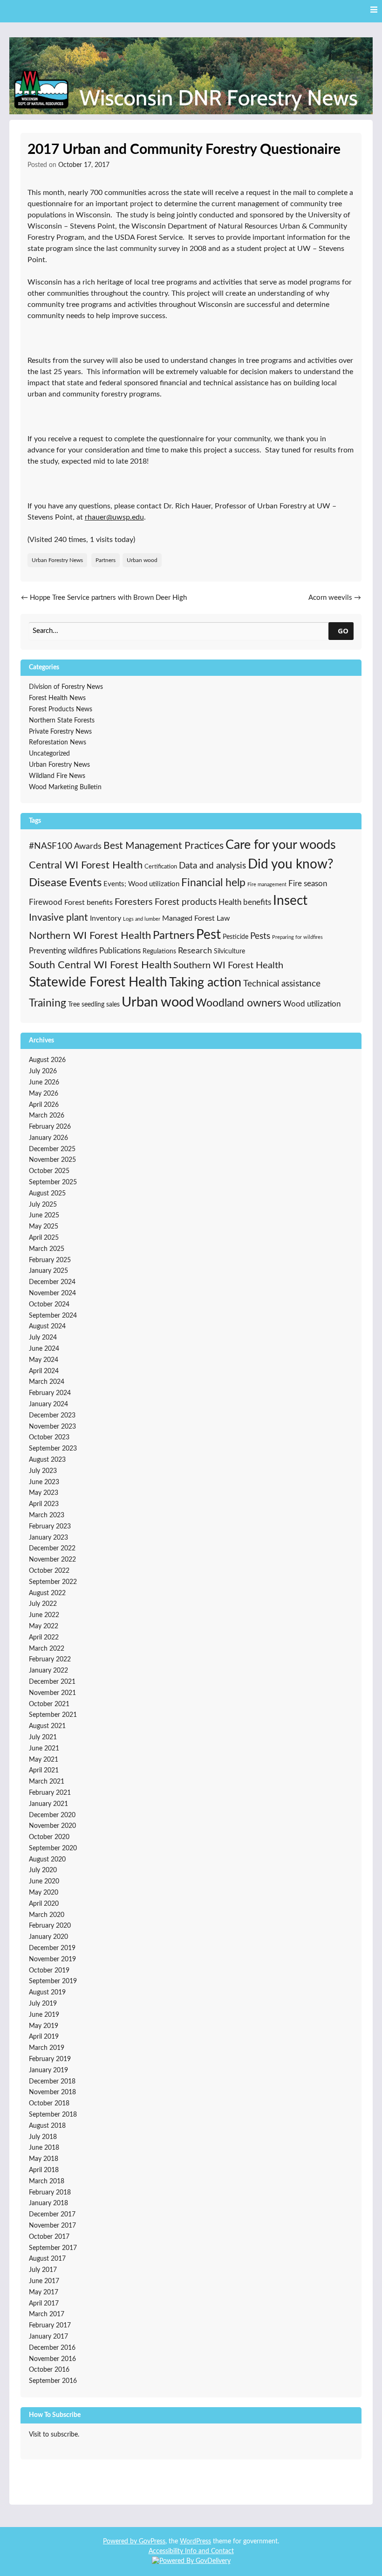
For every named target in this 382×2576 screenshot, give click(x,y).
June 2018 (44, 2148)
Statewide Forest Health (98, 982)
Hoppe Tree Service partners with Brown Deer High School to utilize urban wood (104, 603)
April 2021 (44, 1771)
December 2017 (52, 2215)
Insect (290, 901)
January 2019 (48, 2070)
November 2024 (52, 1293)
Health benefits (245, 902)
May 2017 (44, 2292)
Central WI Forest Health (86, 865)
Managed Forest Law (196, 918)
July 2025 (43, 1205)
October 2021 (49, 1704)
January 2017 (48, 2337)
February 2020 (50, 1926)
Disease (48, 883)
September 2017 (53, 2248)
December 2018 (52, 2082)
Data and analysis (212, 866)
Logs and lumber (142, 919)
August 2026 (47, 1060)
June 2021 (44, 1749)
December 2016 (52, 2348)
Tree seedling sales (94, 1004)
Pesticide (235, 937)
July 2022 (43, 1604)
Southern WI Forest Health (228, 965)
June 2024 (44, 1349)
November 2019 (52, 1959)
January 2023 (48, 1538)
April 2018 (44, 2170)
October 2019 (49, 1971)
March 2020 (47, 1915)
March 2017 (47, 2314)
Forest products (186, 902)
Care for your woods (281, 845)
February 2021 (50, 1793)
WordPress (195, 2541)
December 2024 (52, 1282)
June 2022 (44, 1615)
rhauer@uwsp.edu (114, 517)
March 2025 (47, 1249)
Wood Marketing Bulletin (65, 787)
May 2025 (44, 1227)
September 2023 (53, 1449)
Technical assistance (282, 984)
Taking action (205, 983)
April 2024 (44, 1371)
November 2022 (52, 1560)
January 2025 (48, 1271)
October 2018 (49, 2104)
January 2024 (48, 1404)
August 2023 (47, 1460)
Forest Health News (57, 698)
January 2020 (48, 1937)
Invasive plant (58, 918)
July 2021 (43, 1737)
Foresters (134, 902)
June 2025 (44, 1215)
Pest (208, 935)
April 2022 (44, 1638)
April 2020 (44, 1904)
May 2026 (44, 1094)
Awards (88, 847)
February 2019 (50, 2059)
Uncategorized (49, 754)
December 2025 (52, 1149)
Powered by (121, 2541)
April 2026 (44, 1105)
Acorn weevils (335, 598)
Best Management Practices (164, 846)
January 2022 (48, 1671)
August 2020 (47, 1860)
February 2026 (50, 1127)
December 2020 (52, 1815)
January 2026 (48, 1138)
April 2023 (44, 1504)
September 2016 (53, 2381)
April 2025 (44, 1238)
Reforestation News (58, 743)
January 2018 (48, 2203)
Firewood (46, 903)
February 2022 (50, 1659)
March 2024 (47, 1382)
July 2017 (43, 2270)
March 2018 (47, 2181)
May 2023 (44, 1493)
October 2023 (49, 1437)
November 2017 (52, 2226)
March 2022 (47, 1649)
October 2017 (49, 2237)
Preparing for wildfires (297, 937)
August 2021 (47, 1726)
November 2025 (52, 1160)
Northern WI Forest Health (90, 936)
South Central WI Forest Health (100, 965)
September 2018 (53, 2115)
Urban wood (142, 560)
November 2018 (52, 2092)
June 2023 (44, 1482)
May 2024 (44, 1360)
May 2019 (44, 2026)
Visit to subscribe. (54, 2435)
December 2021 (52, 1682)
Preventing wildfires (63, 951)
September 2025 (53, 1182)
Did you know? (291, 864)
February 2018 (50, 2193)
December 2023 (52, 1416)
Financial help (213, 883)
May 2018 (44, 2159)
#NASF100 (51, 846)
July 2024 (43, 1338)
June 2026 (44, 1083)
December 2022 (52, 1548)
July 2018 (43, 2137)
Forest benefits (89, 903)
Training (48, 1003)
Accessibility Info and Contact (191, 2551)
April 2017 (44, 2304)
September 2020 (53, 1848)
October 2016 (49, 2370)
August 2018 (47, 2126)
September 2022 (53, 1582)
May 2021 (44, 1760)
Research (195, 951)
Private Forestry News (60, 732)
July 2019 (43, 2004)
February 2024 (50, 1393)
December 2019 (52, 1948)
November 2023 (52, 1427)
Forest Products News (61, 709)
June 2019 (44, 2015)
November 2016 (52, 2359)
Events (85, 883)
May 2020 (44, 1893)
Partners (106, 560)
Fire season (308, 884)
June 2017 (44, 2281)
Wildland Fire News (57, 776)
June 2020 (44, 1882)
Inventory (106, 918)
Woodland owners (239, 1003)
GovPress (152, 2541)
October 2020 (49, 1837)
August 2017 (47, 2259)
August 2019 (47, 1993)
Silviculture (229, 951)
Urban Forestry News (57, 560)
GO (343, 631)
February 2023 (50, 1527)
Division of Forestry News (66, 687)
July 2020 (43, 1870)
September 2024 (53, 1316)
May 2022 (44, 1626)
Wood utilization (312, 1004)
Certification (161, 867)
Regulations (159, 951)
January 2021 (48, 1804)
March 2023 (47, 1515)
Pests (260, 936)
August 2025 (47, 1194)
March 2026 (47, 1116)
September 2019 (53, 1981)
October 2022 (49, 1571)
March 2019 (47, 2048)
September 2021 (53, 1715)
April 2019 (44, 2037)
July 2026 (43, 1071)
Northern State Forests (62, 721)
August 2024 (47, 1326)
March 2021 (47, 1782)
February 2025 (50, 1260)
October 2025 (49, 1171)
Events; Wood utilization (141, 884)
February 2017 (50, 2326)
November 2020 (52, 1826)
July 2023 (43, 1471)
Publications (120, 951)
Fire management (267, 885)
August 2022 (47, 1593)
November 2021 (52, 1693)
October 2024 (49, 1305)
